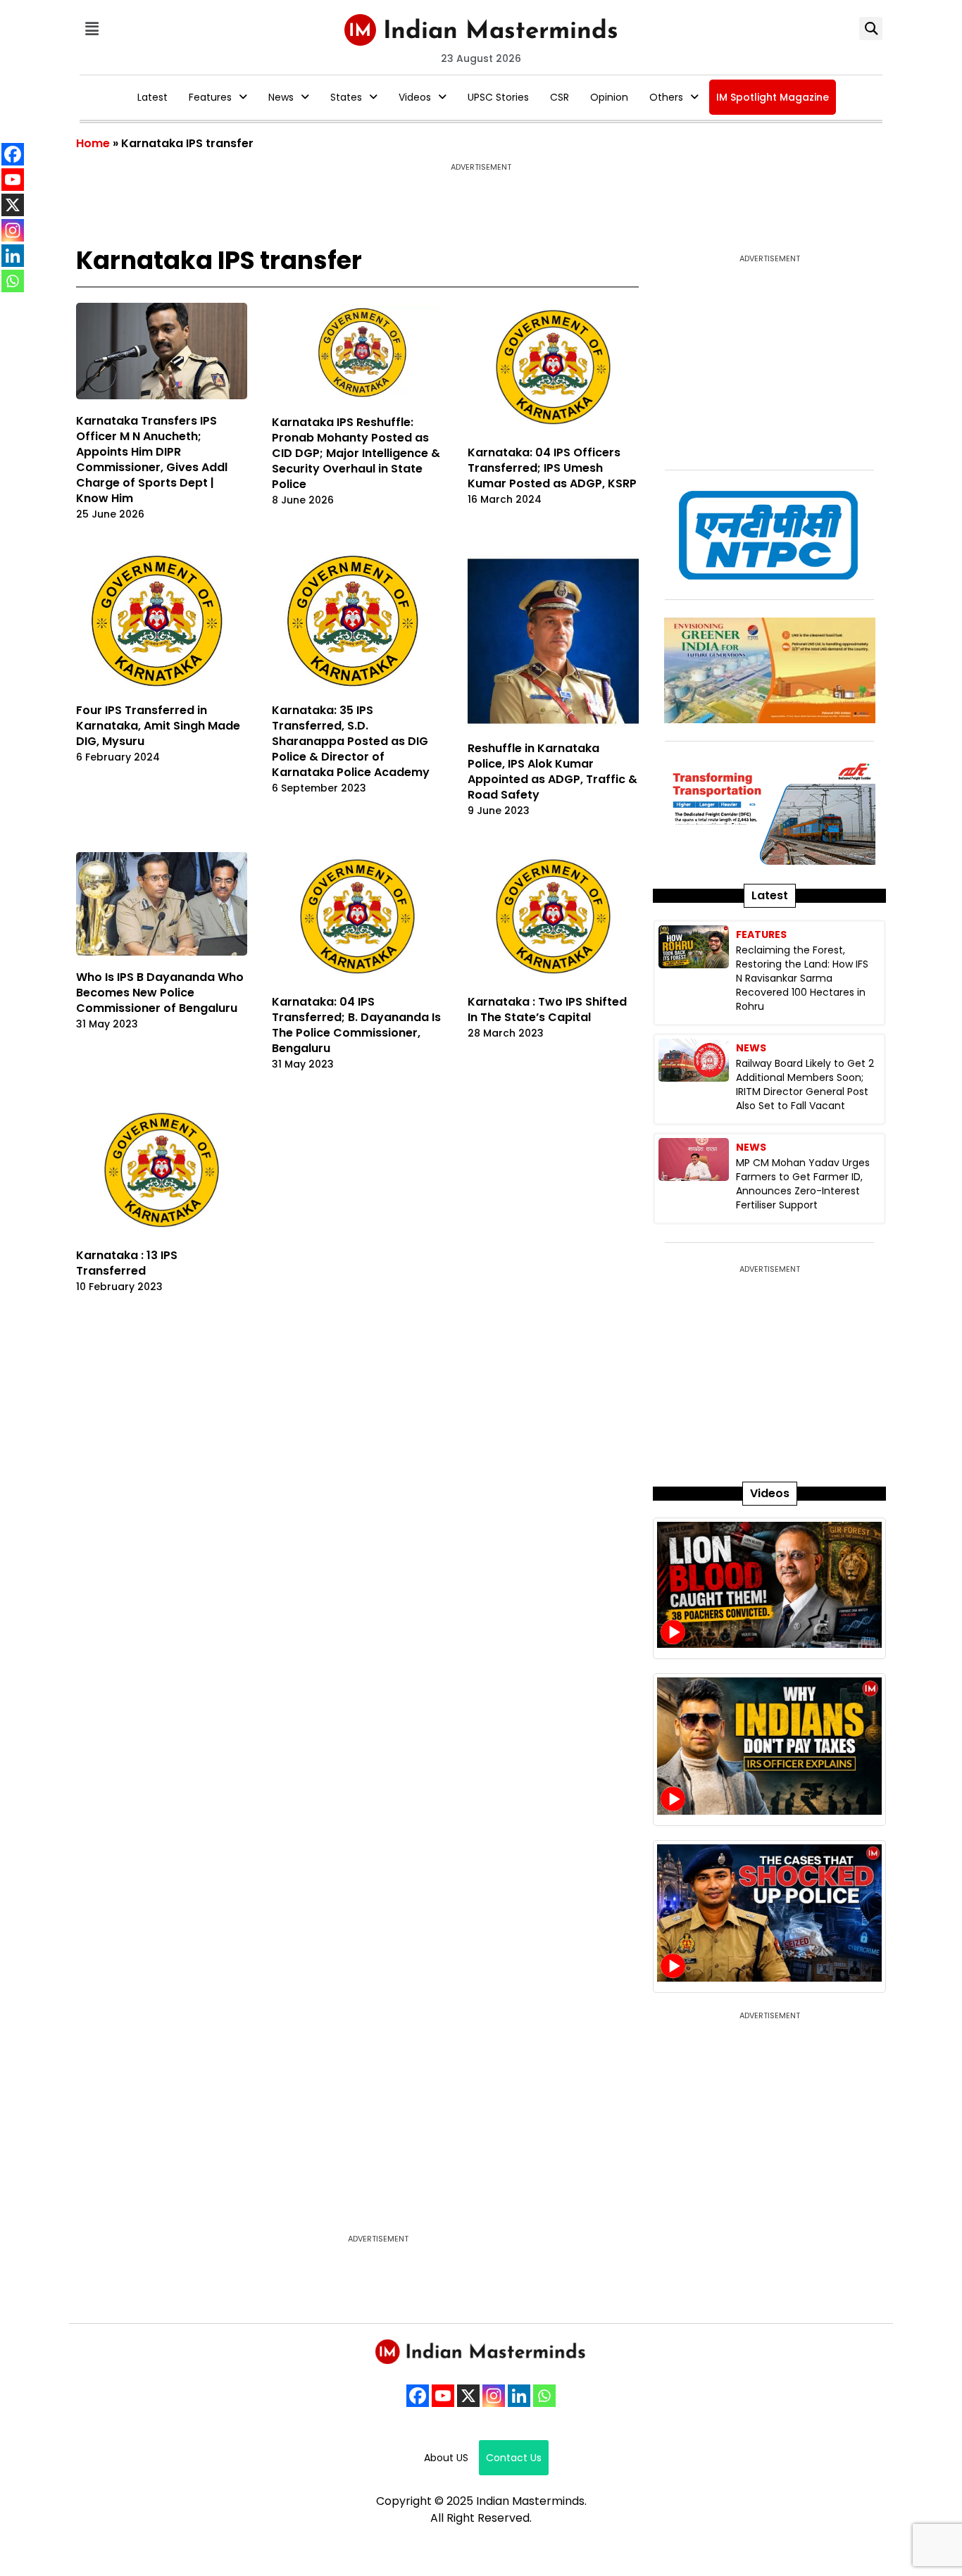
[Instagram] (494, 2396)
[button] (92, 29)
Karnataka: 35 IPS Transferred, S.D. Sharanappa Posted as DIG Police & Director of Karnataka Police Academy (351, 741)
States (346, 97)
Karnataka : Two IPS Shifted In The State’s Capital (547, 1009)
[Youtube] (443, 2396)
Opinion (609, 97)
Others (666, 97)
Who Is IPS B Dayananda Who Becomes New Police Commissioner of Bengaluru (160, 993)
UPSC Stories (498, 97)
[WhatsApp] (544, 2396)
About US (446, 2458)
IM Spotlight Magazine (773, 97)
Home (93, 143)
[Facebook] (418, 2396)
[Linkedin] (519, 2396)
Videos (415, 97)
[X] (468, 2396)
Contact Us (514, 2458)
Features (210, 97)
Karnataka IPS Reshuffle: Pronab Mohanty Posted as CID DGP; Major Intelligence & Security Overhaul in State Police (356, 453)
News (281, 97)
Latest (152, 97)
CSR (560, 97)
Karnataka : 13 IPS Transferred (127, 1263)
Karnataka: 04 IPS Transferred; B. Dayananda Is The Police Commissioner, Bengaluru (356, 1025)
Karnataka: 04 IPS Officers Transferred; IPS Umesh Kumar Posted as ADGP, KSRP (552, 468)
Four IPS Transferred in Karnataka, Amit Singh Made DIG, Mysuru (158, 726)
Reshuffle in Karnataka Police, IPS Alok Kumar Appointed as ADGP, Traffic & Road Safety (552, 771)
